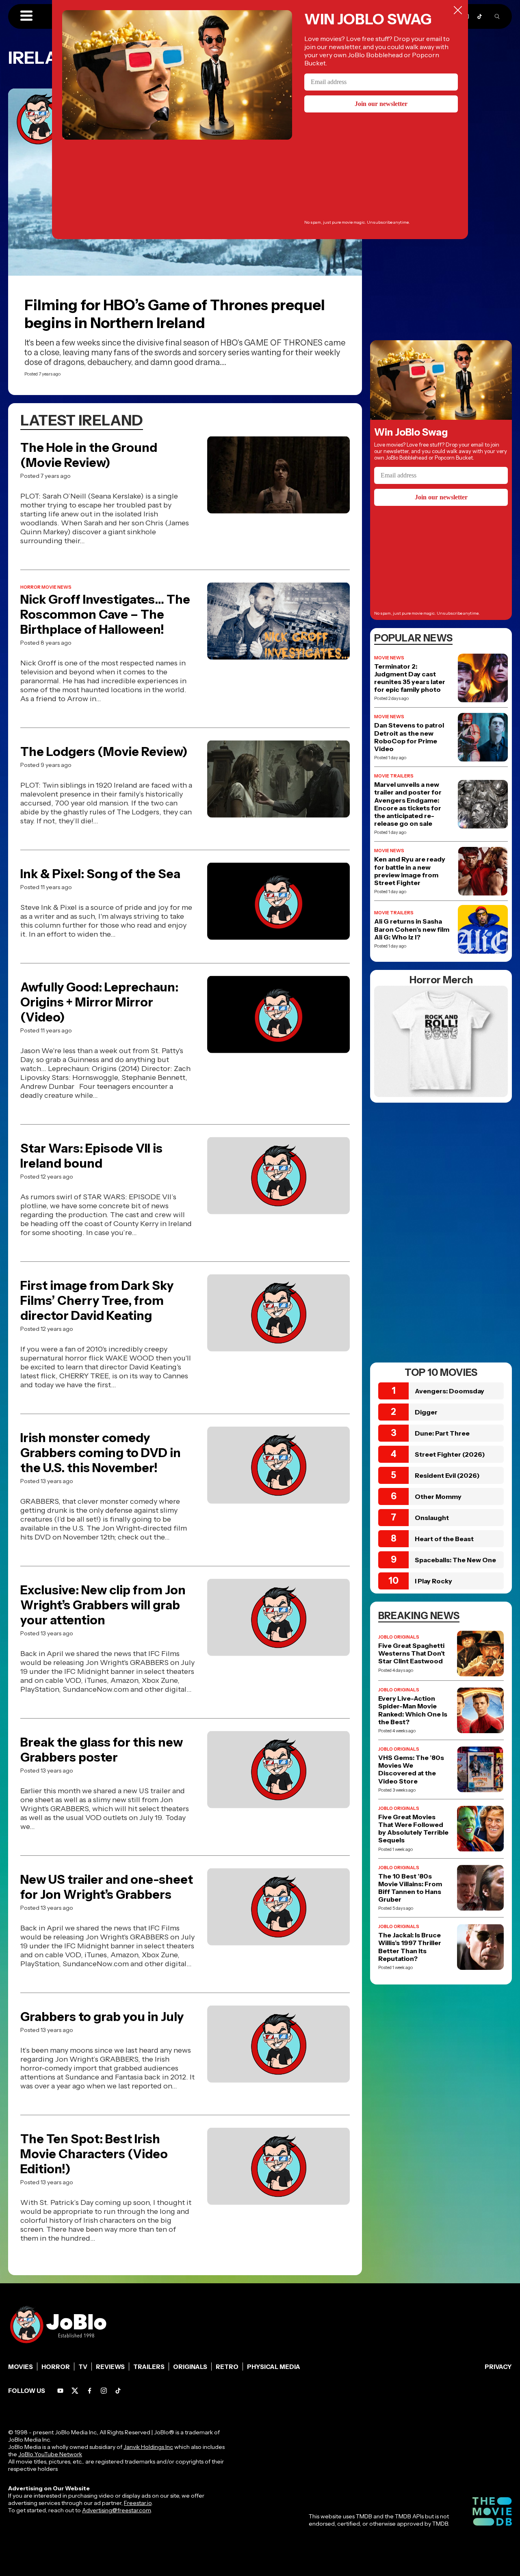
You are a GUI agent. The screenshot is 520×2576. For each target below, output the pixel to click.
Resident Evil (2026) (447, 1475)
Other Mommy (438, 1496)
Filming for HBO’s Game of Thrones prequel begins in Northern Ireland (175, 314)
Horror (56, 2367)
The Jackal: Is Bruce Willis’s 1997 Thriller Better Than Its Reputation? (410, 1947)
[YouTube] (60, 2391)
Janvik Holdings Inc (148, 2447)
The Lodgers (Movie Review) (104, 752)
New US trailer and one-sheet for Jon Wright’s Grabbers (107, 1887)
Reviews (110, 2367)
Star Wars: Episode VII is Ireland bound (91, 1156)
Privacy (498, 2367)
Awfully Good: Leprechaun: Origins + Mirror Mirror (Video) (99, 1002)
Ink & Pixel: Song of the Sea (100, 874)
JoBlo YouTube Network (50, 2454)
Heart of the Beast (444, 1539)
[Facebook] (90, 2391)
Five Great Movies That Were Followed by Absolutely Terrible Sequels (413, 1829)
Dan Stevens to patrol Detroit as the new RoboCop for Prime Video (409, 737)
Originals (190, 2367)
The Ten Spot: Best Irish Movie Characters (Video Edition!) (94, 2154)
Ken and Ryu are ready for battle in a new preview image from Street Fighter (410, 871)
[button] (26, 16)
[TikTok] (480, 16)
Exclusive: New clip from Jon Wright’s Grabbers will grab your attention (103, 1605)
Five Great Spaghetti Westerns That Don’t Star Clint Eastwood (412, 1653)
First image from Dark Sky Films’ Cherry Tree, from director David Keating (97, 1301)
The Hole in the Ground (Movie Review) (89, 455)
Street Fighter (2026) (450, 1454)
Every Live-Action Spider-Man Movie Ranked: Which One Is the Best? (413, 1710)
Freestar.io (138, 2503)
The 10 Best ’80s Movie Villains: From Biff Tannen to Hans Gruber (410, 1888)
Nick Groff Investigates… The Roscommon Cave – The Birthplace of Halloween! (105, 614)
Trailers (149, 2367)
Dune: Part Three (442, 1433)
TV (83, 2367)
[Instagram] (104, 2391)
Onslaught (432, 1518)
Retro (227, 2367)
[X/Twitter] (75, 2391)
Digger (426, 1412)
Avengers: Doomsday (450, 1391)
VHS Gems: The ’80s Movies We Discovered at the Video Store (411, 1770)
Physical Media (274, 2367)
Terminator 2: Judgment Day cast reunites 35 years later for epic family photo (410, 678)
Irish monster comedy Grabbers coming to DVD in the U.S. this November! (101, 1453)
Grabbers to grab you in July (102, 2017)
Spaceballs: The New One (455, 1560)
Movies (21, 2367)
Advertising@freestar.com (116, 2510)
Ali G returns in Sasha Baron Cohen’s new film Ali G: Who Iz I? (412, 929)
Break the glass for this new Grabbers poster (102, 1750)
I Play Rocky (433, 1581)
